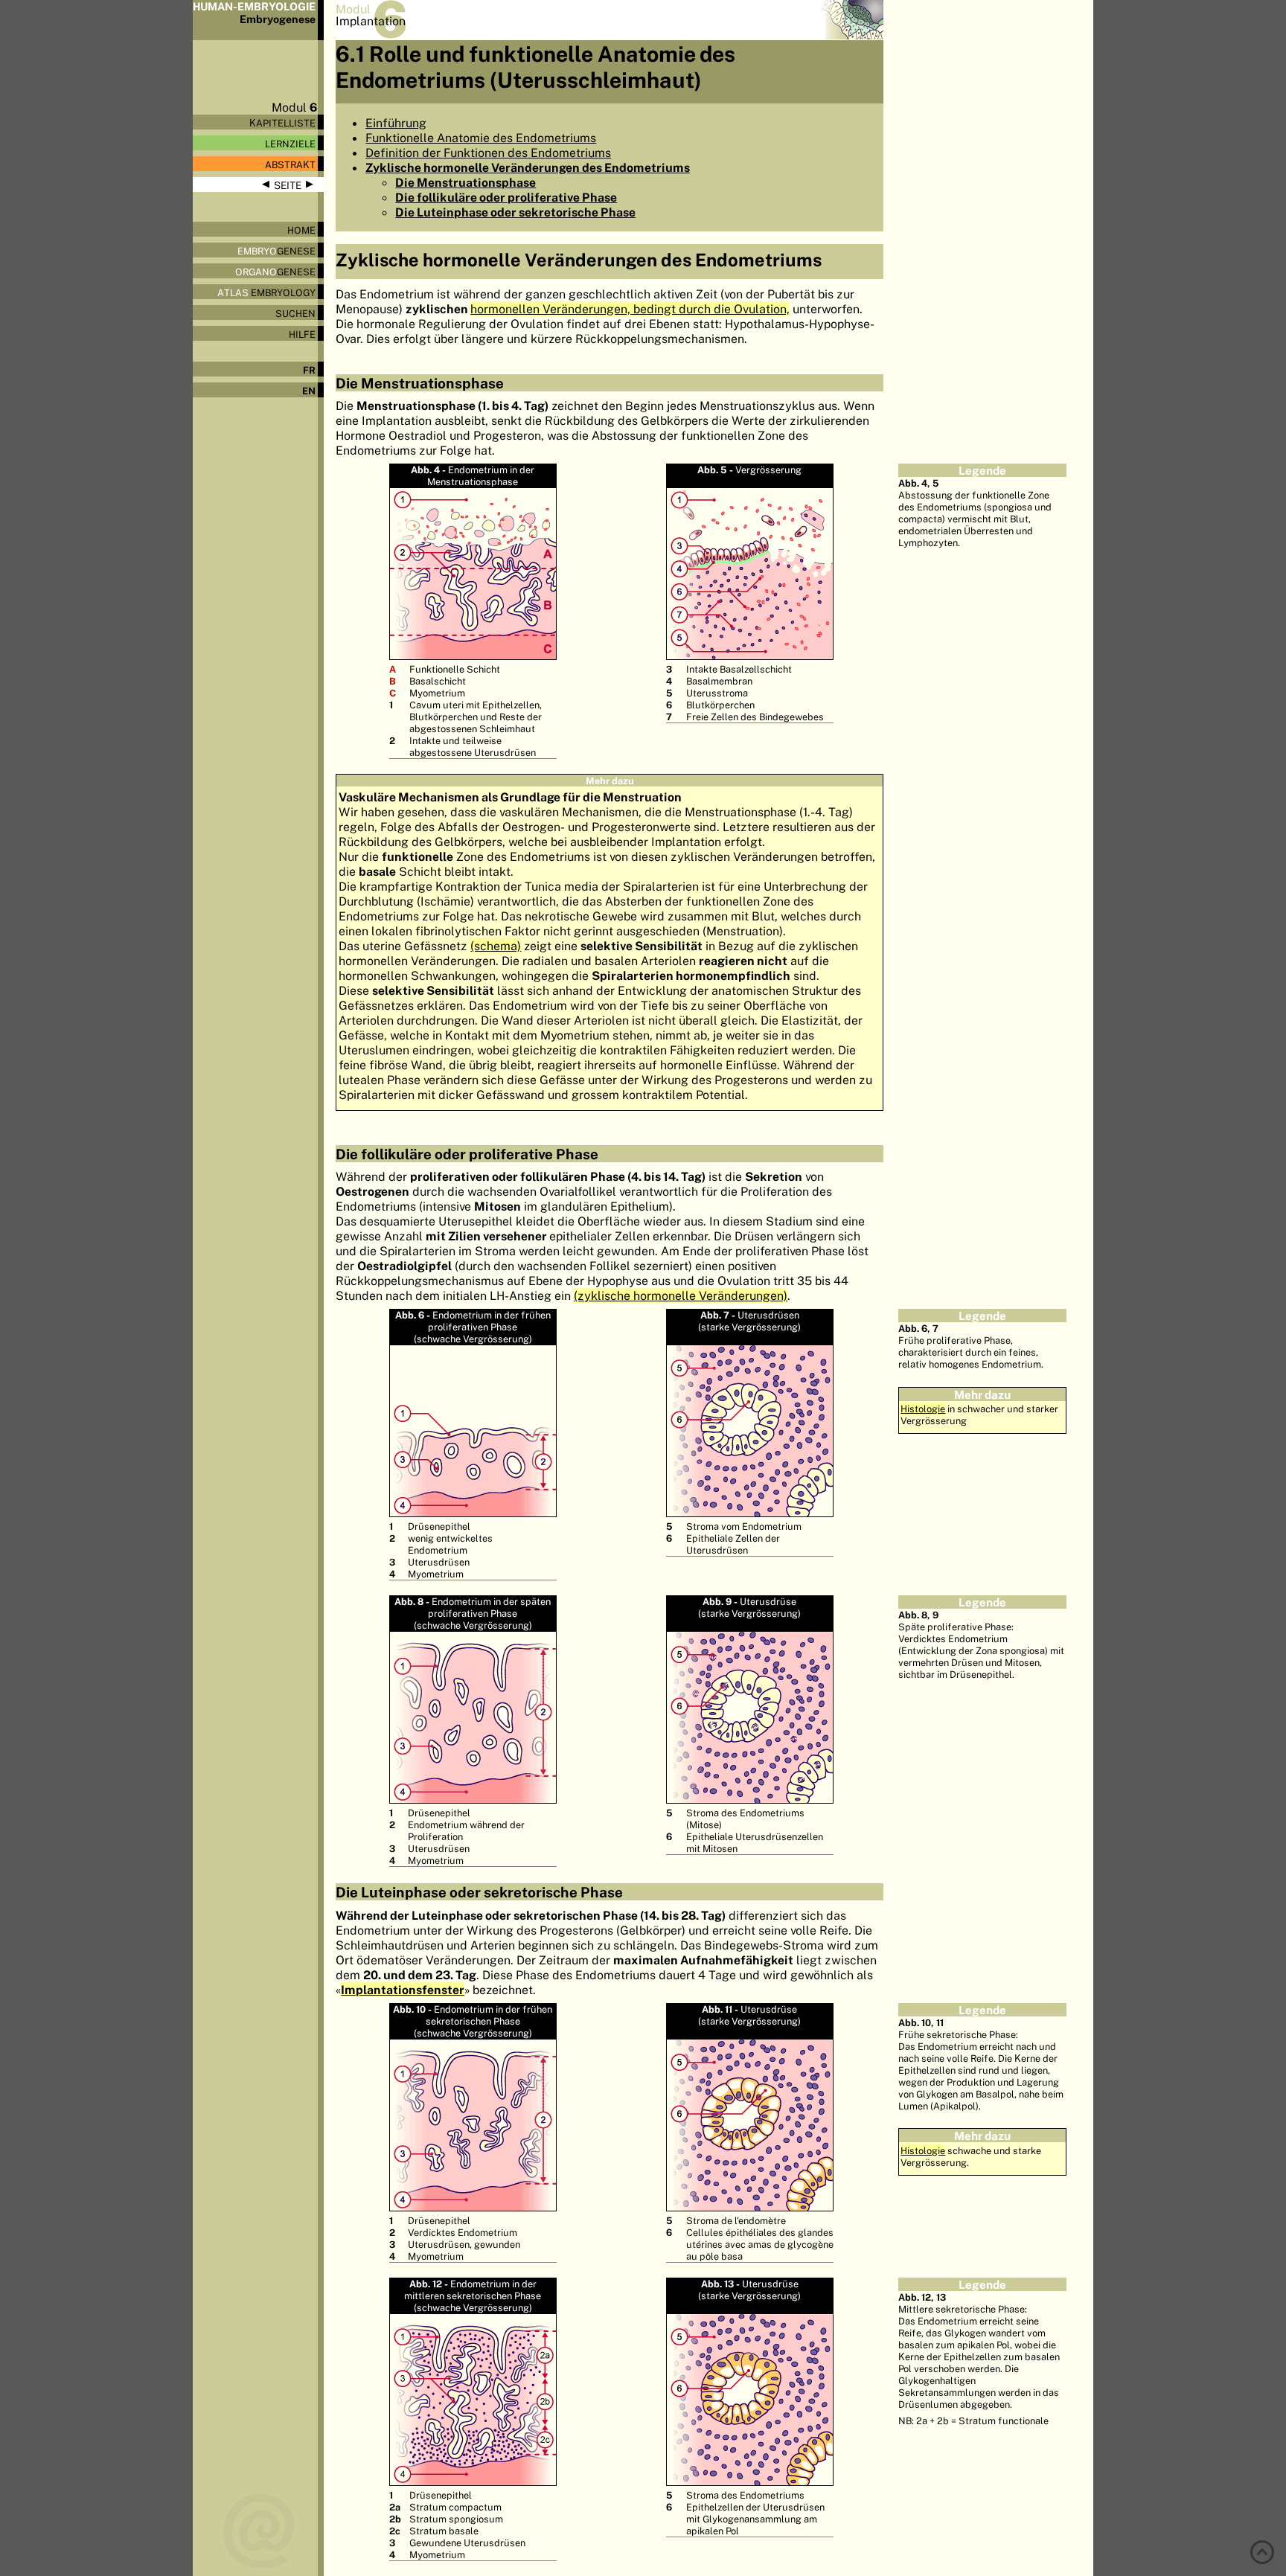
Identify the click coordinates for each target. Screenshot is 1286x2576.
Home (301, 230)
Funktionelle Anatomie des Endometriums (481, 138)
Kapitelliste (282, 123)
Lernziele (290, 144)
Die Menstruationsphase (466, 182)
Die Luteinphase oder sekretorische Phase (515, 212)
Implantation (371, 21)
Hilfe (302, 334)
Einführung (396, 123)
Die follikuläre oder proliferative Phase (506, 197)
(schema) (496, 946)
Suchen (295, 313)
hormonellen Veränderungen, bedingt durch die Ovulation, (630, 309)
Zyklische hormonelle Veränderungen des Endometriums (528, 167)
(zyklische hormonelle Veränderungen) (681, 1295)
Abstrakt (290, 164)
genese (276, 251)
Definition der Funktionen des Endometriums (488, 153)
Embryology (266, 292)
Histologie (923, 1409)
